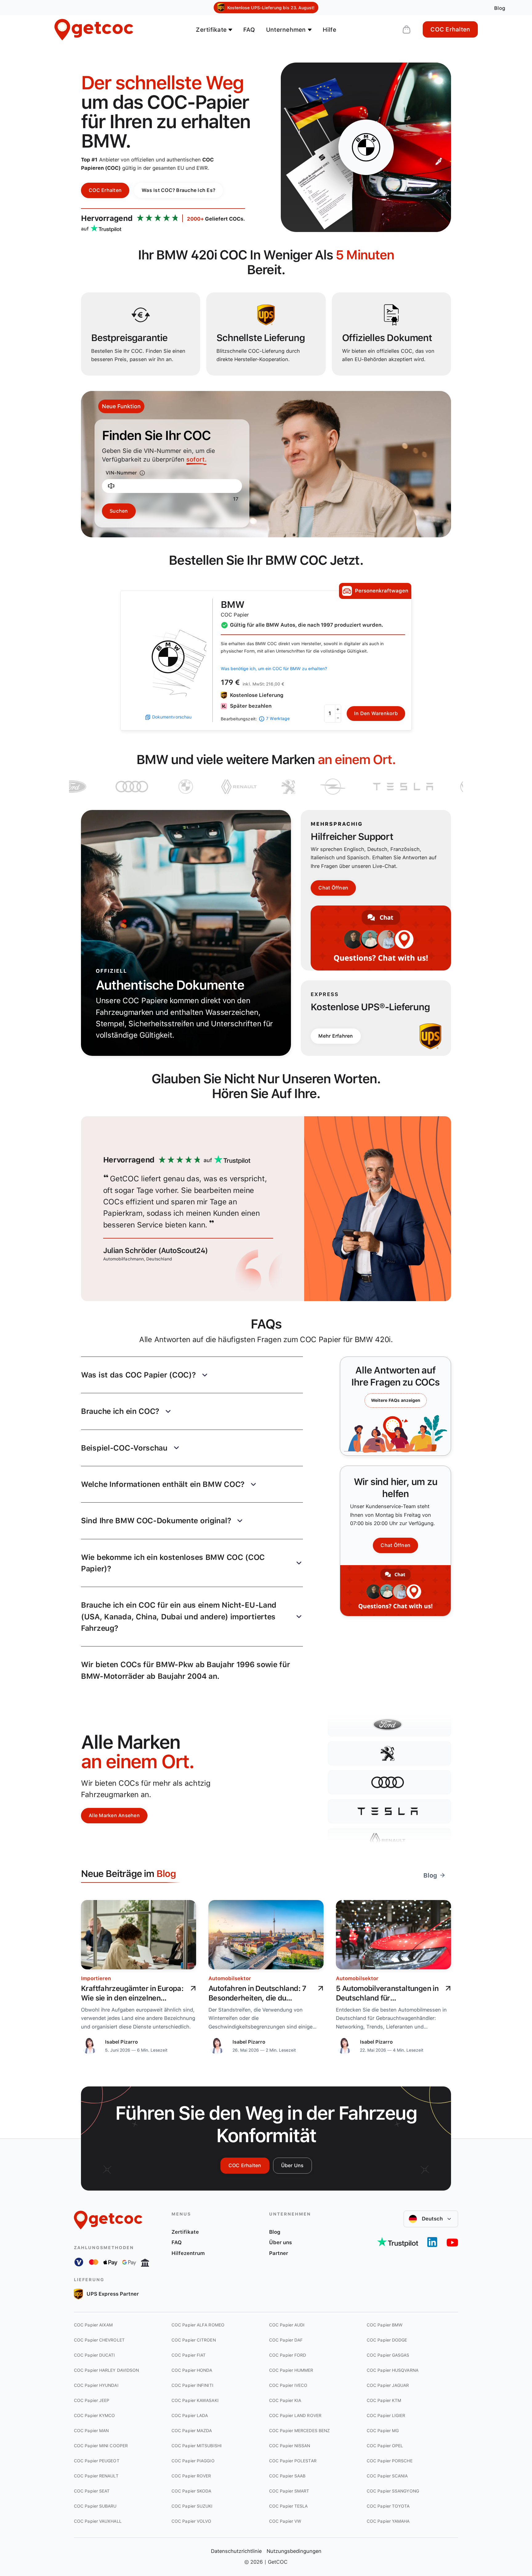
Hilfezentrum (188, 2253)
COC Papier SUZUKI (192, 2506)
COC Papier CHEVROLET (99, 2340)
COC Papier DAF (286, 2340)
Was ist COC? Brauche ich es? (178, 190)
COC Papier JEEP (92, 2400)
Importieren (96, 1978)
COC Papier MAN (91, 2431)
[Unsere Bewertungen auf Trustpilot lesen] (398, 2242)
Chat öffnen (333, 888)
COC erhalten (450, 29)
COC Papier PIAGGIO (193, 2461)
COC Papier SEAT (92, 2491)
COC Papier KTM (384, 2400)
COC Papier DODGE (387, 2340)
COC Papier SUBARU (95, 2506)
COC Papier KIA (285, 2400)
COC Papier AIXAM (93, 2325)
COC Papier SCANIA (387, 2476)
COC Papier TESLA (288, 2506)
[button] (192, 1375)
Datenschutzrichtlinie (236, 2551)
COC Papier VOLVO (191, 2521)
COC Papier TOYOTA (388, 2506)
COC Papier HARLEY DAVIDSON (106, 2370)
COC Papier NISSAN (290, 2446)
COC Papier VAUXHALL (98, 2521)
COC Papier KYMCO (94, 2415)
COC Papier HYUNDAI (96, 2385)
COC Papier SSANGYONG (393, 2491)
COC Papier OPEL (385, 2446)
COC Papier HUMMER (291, 2370)
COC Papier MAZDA (192, 2431)
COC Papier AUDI (287, 2325)
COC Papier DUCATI (95, 2355)
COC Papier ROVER (191, 2476)
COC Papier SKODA (191, 2491)
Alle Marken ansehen (114, 1815)
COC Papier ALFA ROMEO (198, 2325)
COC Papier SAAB (287, 2476)
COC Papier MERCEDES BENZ (299, 2431)
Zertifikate (185, 2232)
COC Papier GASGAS (388, 2355)
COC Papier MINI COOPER (101, 2446)
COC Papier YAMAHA (388, 2521)
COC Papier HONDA (192, 2370)
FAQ (249, 30)
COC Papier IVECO (288, 2385)
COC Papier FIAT (189, 2355)
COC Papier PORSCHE (390, 2461)
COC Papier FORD (288, 2355)
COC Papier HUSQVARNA (393, 2370)
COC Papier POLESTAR (293, 2461)
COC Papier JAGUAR (388, 2385)
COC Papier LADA (190, 2415)
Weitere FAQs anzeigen (396, 1400)
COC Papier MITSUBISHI (197, 2446)
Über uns (292, 2165)
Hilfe (329, 30)
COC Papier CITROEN (194, 2340)
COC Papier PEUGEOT (97, 2461)
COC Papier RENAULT (96, 2476)
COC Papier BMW (385, 2325)
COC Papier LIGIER (386, 2415)
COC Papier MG (383, 2431)
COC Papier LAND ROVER (295, 2415)
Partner (279, 2253)
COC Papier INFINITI (192, 2385)
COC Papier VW (285, 2521)
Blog (275, 2232)
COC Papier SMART (289, 2491)
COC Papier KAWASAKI (195, 2400)
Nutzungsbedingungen (294, 2551)
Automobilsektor (230, 1978)
